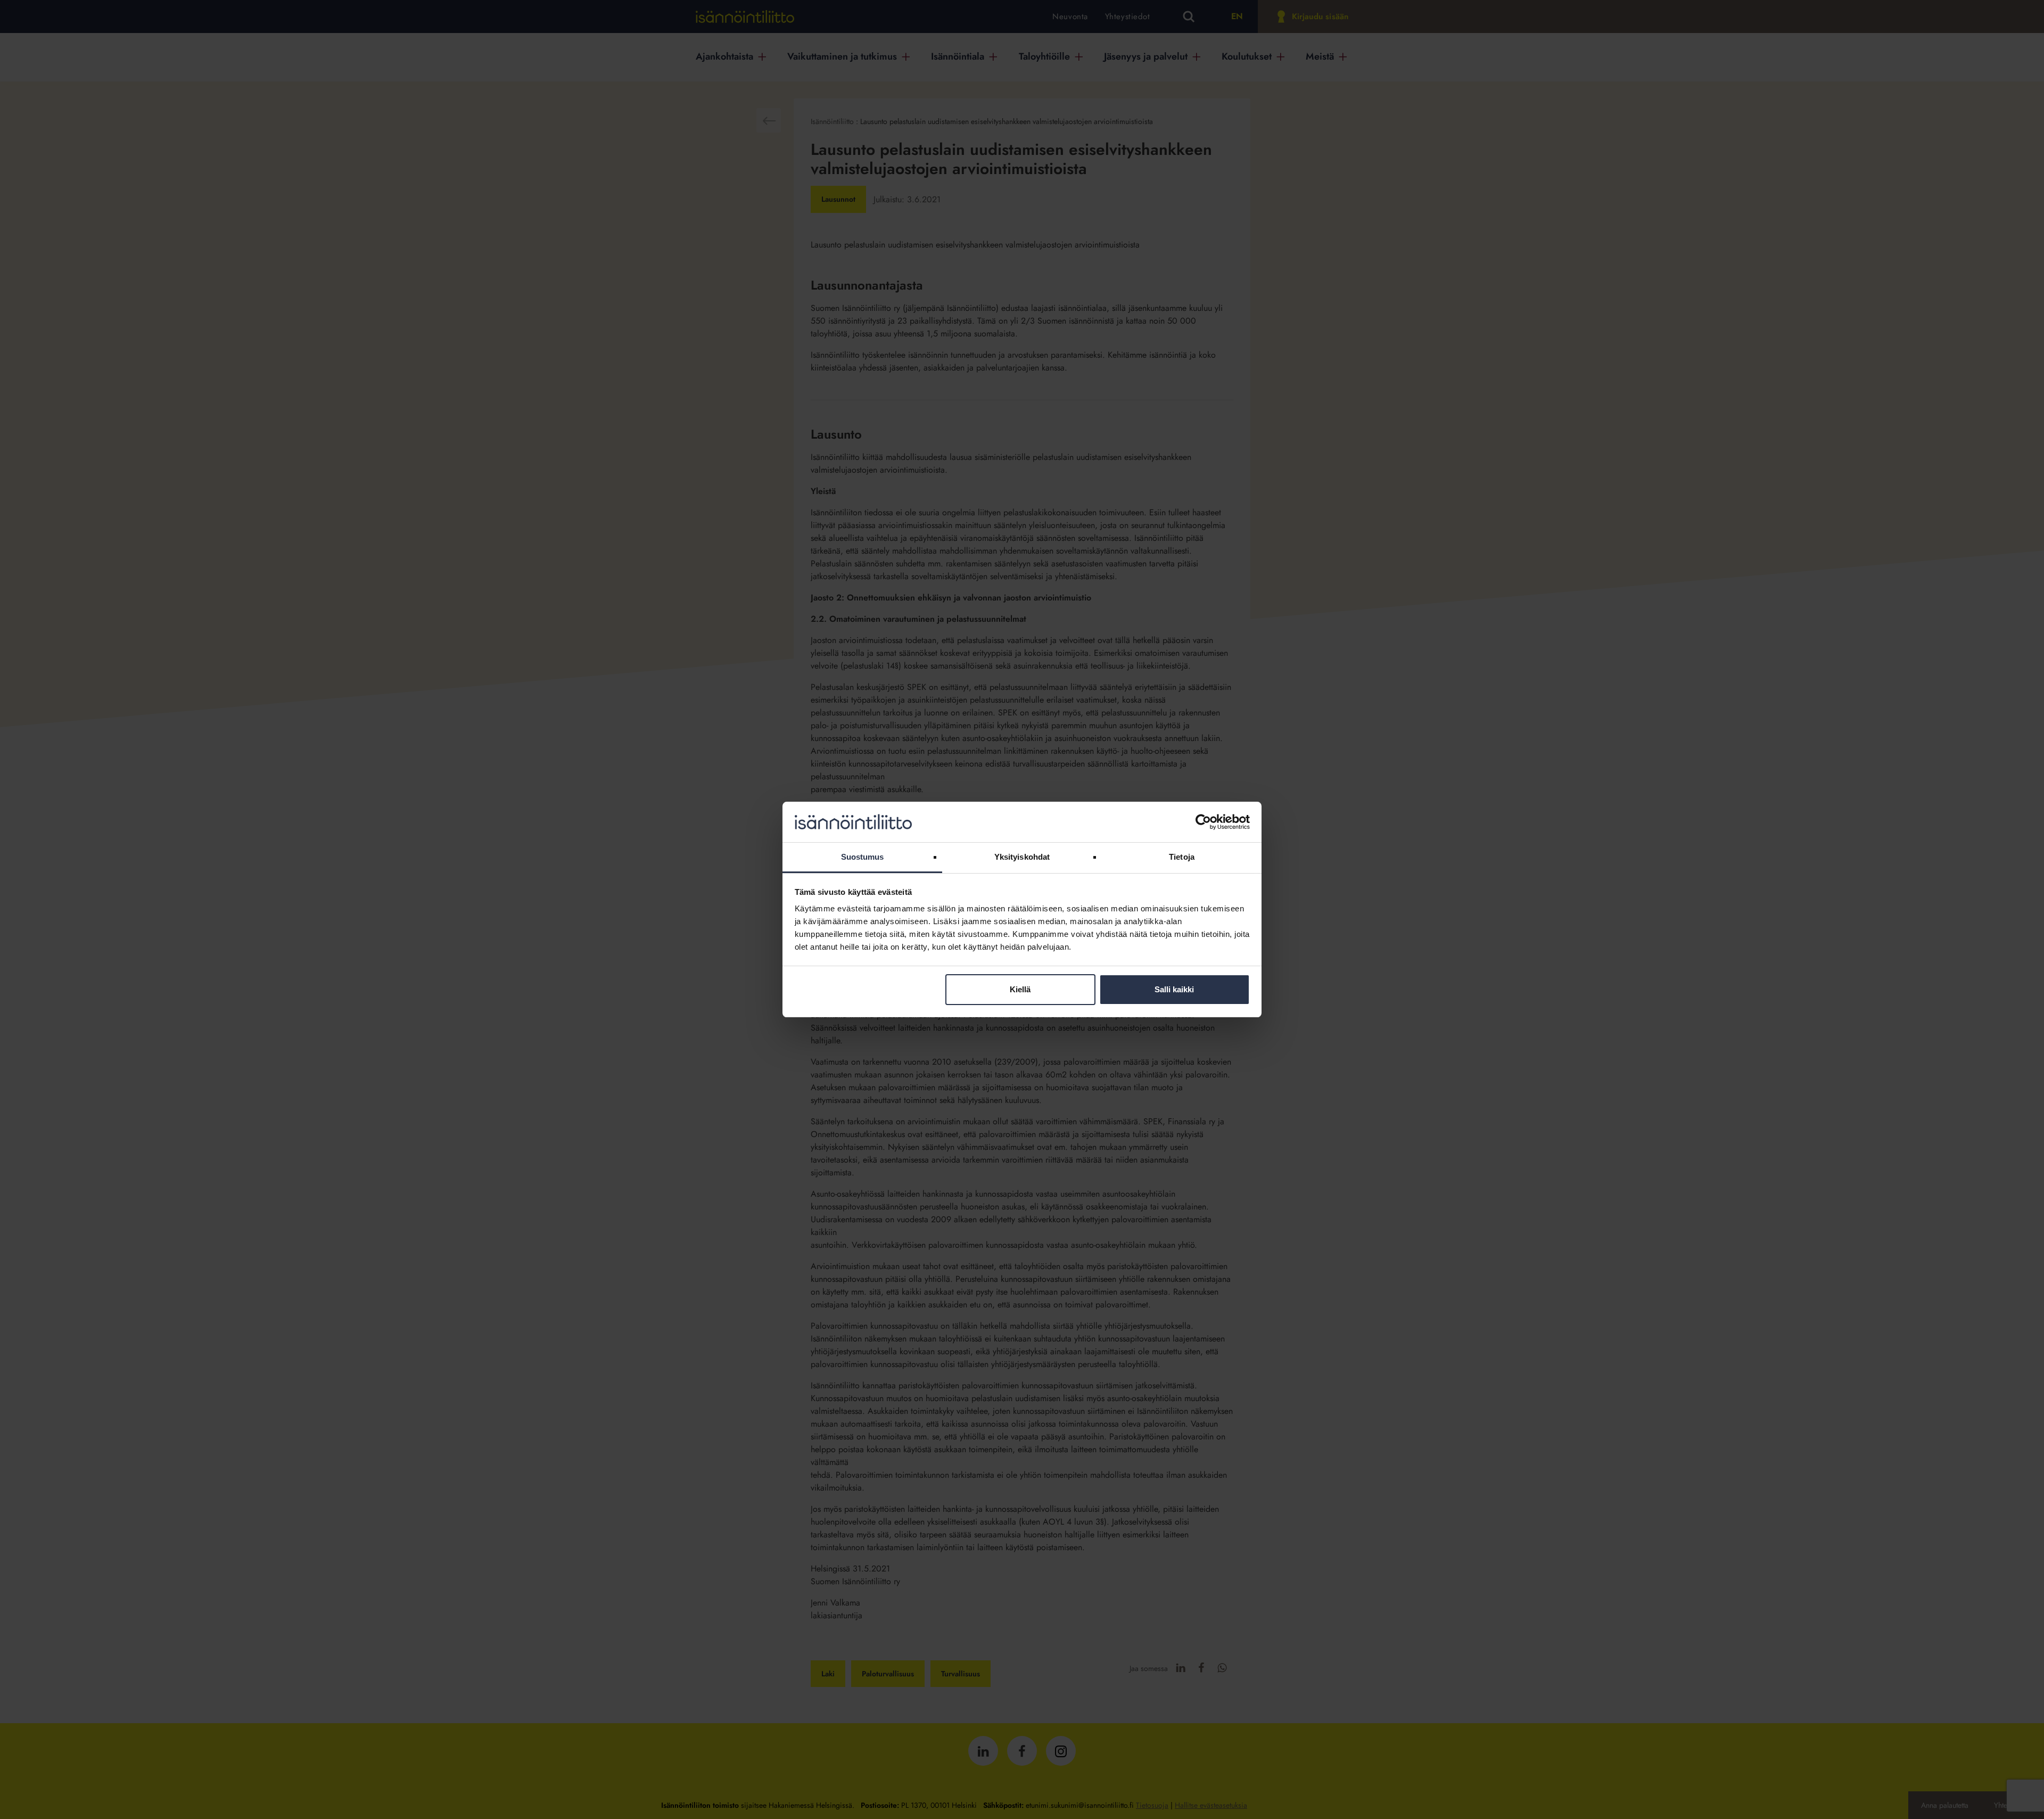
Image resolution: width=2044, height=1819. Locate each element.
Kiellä (1020, 989)
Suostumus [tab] (863, 857)
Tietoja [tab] (1182, 857)
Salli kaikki (1174, 989)
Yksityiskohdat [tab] (1022, 857)
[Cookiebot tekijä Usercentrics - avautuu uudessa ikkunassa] (1203, 822)
